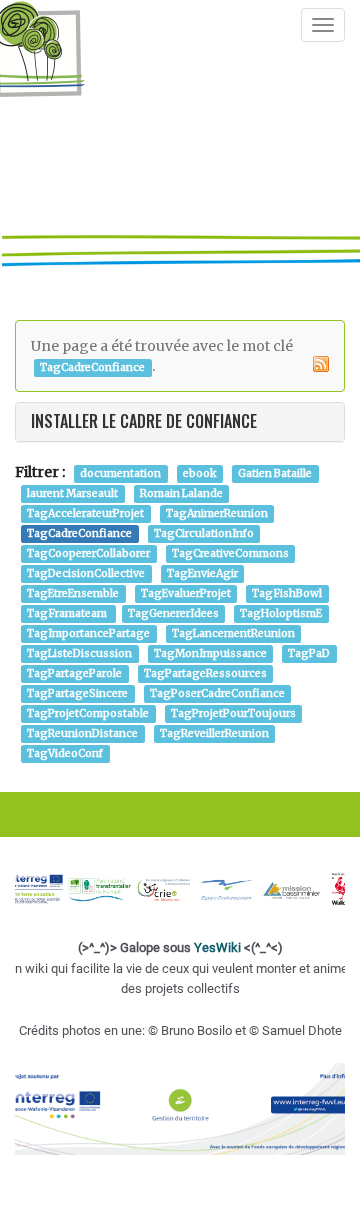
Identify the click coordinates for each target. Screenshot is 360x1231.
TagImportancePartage (88, 633)
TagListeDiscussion (79, 653)
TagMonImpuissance (210, 653)
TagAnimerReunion (217, 513)
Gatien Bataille (275, 473)
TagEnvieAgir (202, 573)
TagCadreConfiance (79, 533)
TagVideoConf (65, 753)
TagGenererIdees (173, 613)
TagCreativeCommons (230, 553)
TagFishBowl (287, 593)
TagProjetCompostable (88, 713)
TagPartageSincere (77, 693)
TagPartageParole (74, 673)
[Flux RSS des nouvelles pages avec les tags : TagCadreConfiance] (321, 364)
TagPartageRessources (205, 673)
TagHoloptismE (281, 613)
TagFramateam (68, 613)
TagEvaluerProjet (186, 593)
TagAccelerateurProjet (85, 513)
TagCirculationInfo (204, 533)
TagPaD (309, 653)
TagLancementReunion (233, 633)
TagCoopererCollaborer (88, 553)
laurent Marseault (72, 493)
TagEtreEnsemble (73, 593)
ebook (200, 473)
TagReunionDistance (82, 733)
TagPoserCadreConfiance (217, 693)
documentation (120, 473)
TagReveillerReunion (214, 733)
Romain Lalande (181, 493)
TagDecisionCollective (86, 573)
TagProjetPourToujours (233, 713)
